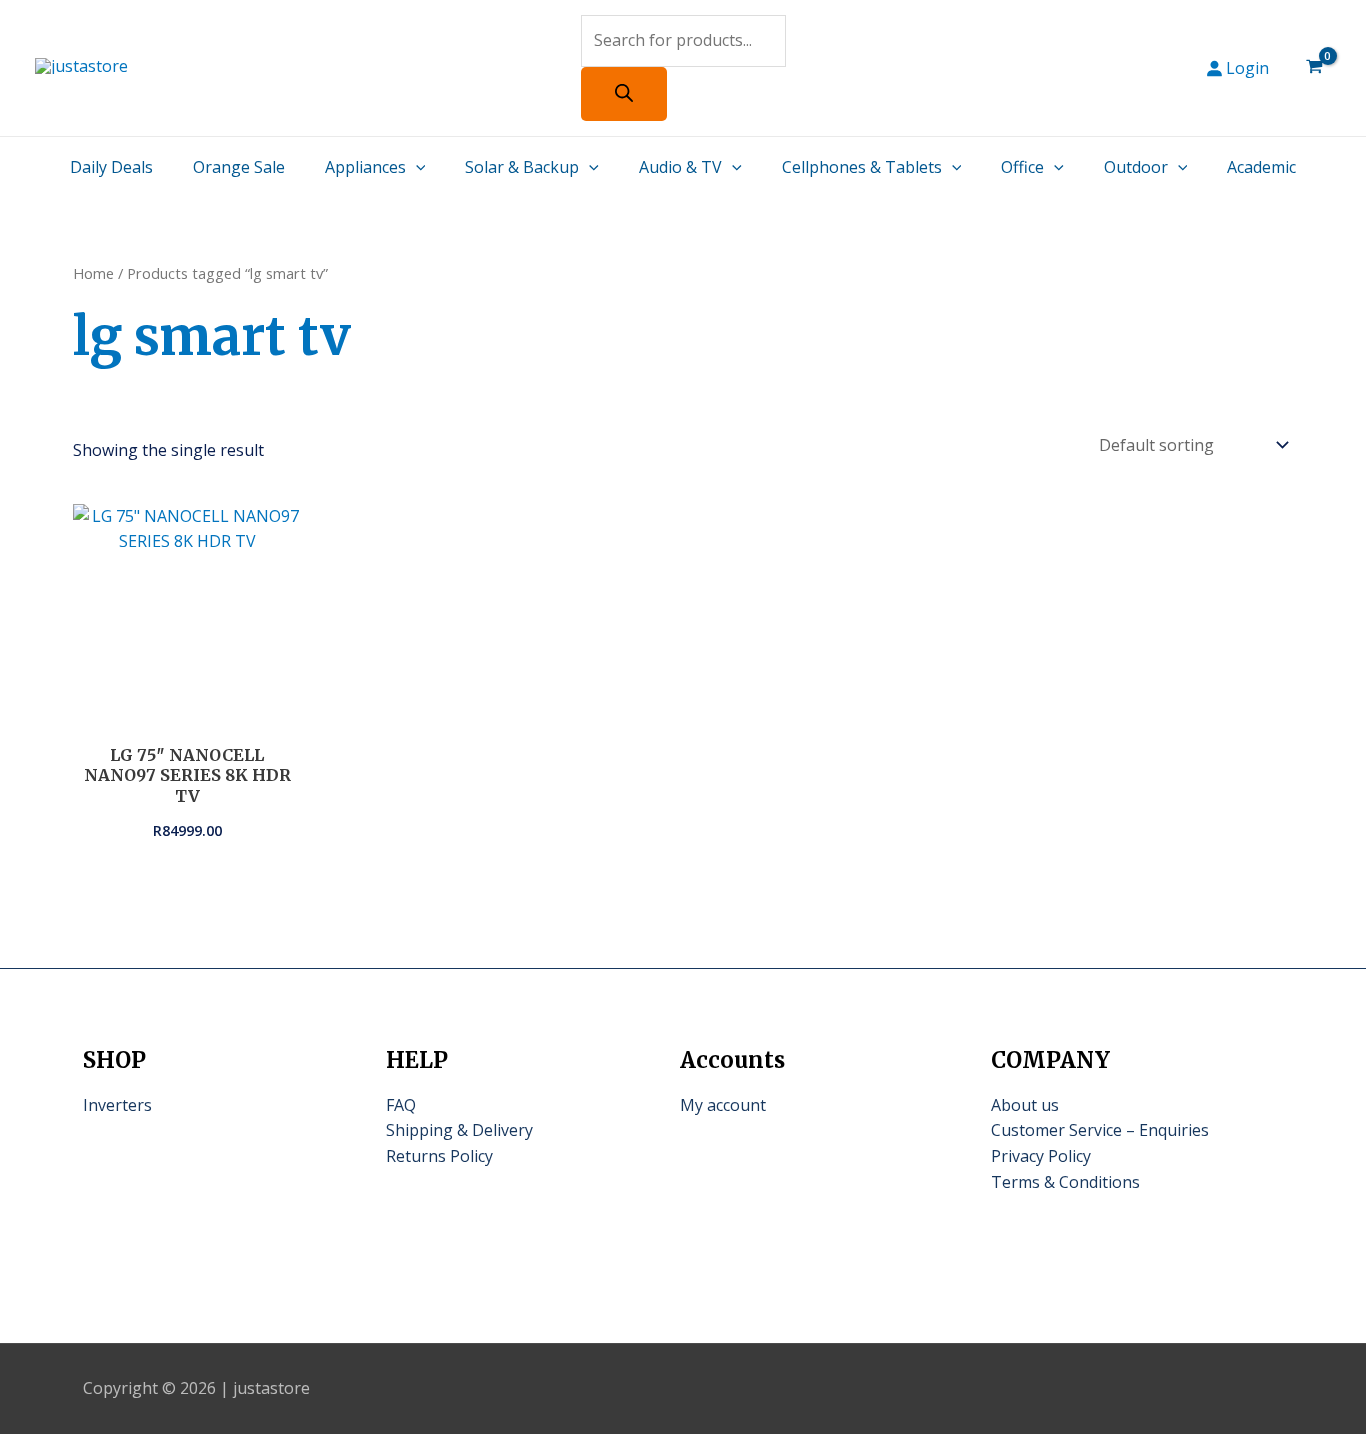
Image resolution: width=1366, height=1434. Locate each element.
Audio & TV (680, 167)
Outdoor (1136, 167)
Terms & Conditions (1065, 1182)
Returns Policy (439, 1156)
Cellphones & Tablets (862, 167)
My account (723, 1105)
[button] (416, 167)
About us (1025, 1105)
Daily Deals (111, 167)
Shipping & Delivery (459, 1130)
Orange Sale (239, 167)
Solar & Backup (522, 167)
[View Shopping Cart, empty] (1314, 68)
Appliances (365, 167)
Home (93, 273)
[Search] (624, 94)
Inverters (117, 1105)
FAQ (401, 1105)
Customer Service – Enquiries (1100, 1130)
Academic (1261, 167)
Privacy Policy (1041, 1156)
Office (1022, 167)
